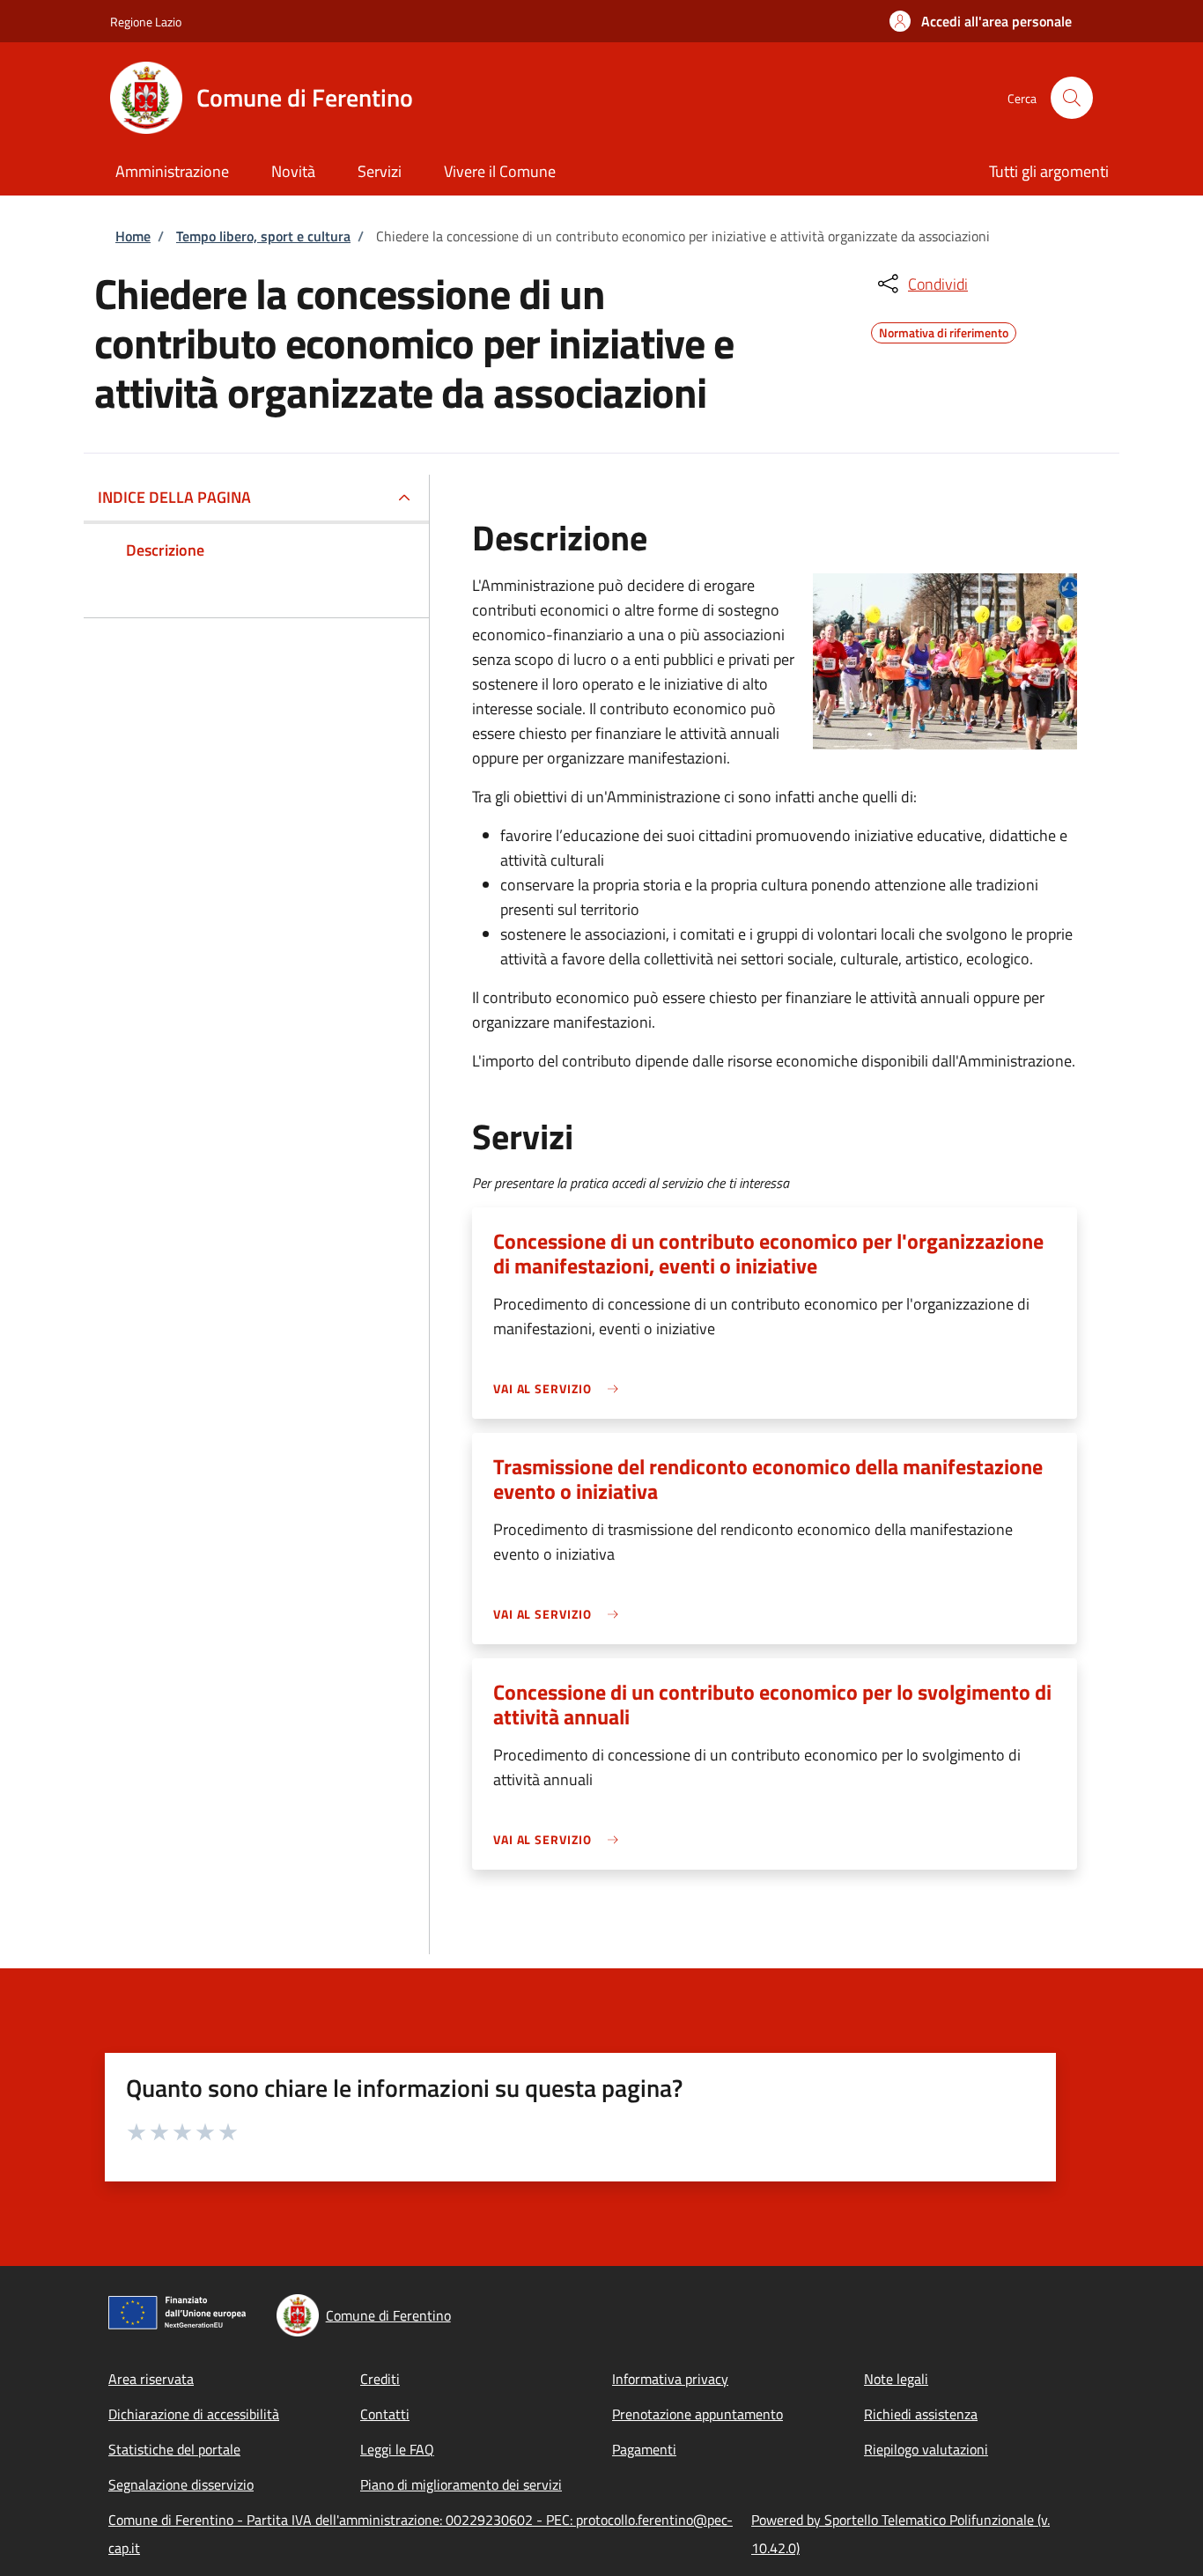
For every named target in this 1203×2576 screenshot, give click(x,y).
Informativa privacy (670, 2379)
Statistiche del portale (174, 2449)
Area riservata (151, 2379)
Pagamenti (644, 2449)
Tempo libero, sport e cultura (263, 236)
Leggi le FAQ (397, 2449)
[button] (981, 21)
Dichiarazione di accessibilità (194, 2414)
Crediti (380, 2379)
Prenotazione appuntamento (697, 2414)
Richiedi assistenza (921, 2414)
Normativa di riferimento (944, 330)
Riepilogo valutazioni (926, 2449)
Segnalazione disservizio (181, 2484)
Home (133, 236)
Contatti (385, 2414)
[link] (560, 1388)
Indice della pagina (174, 497)
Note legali (896, 2379)
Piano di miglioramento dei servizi (461, 2484)
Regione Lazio (146, 22)
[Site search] (1072, 98)
